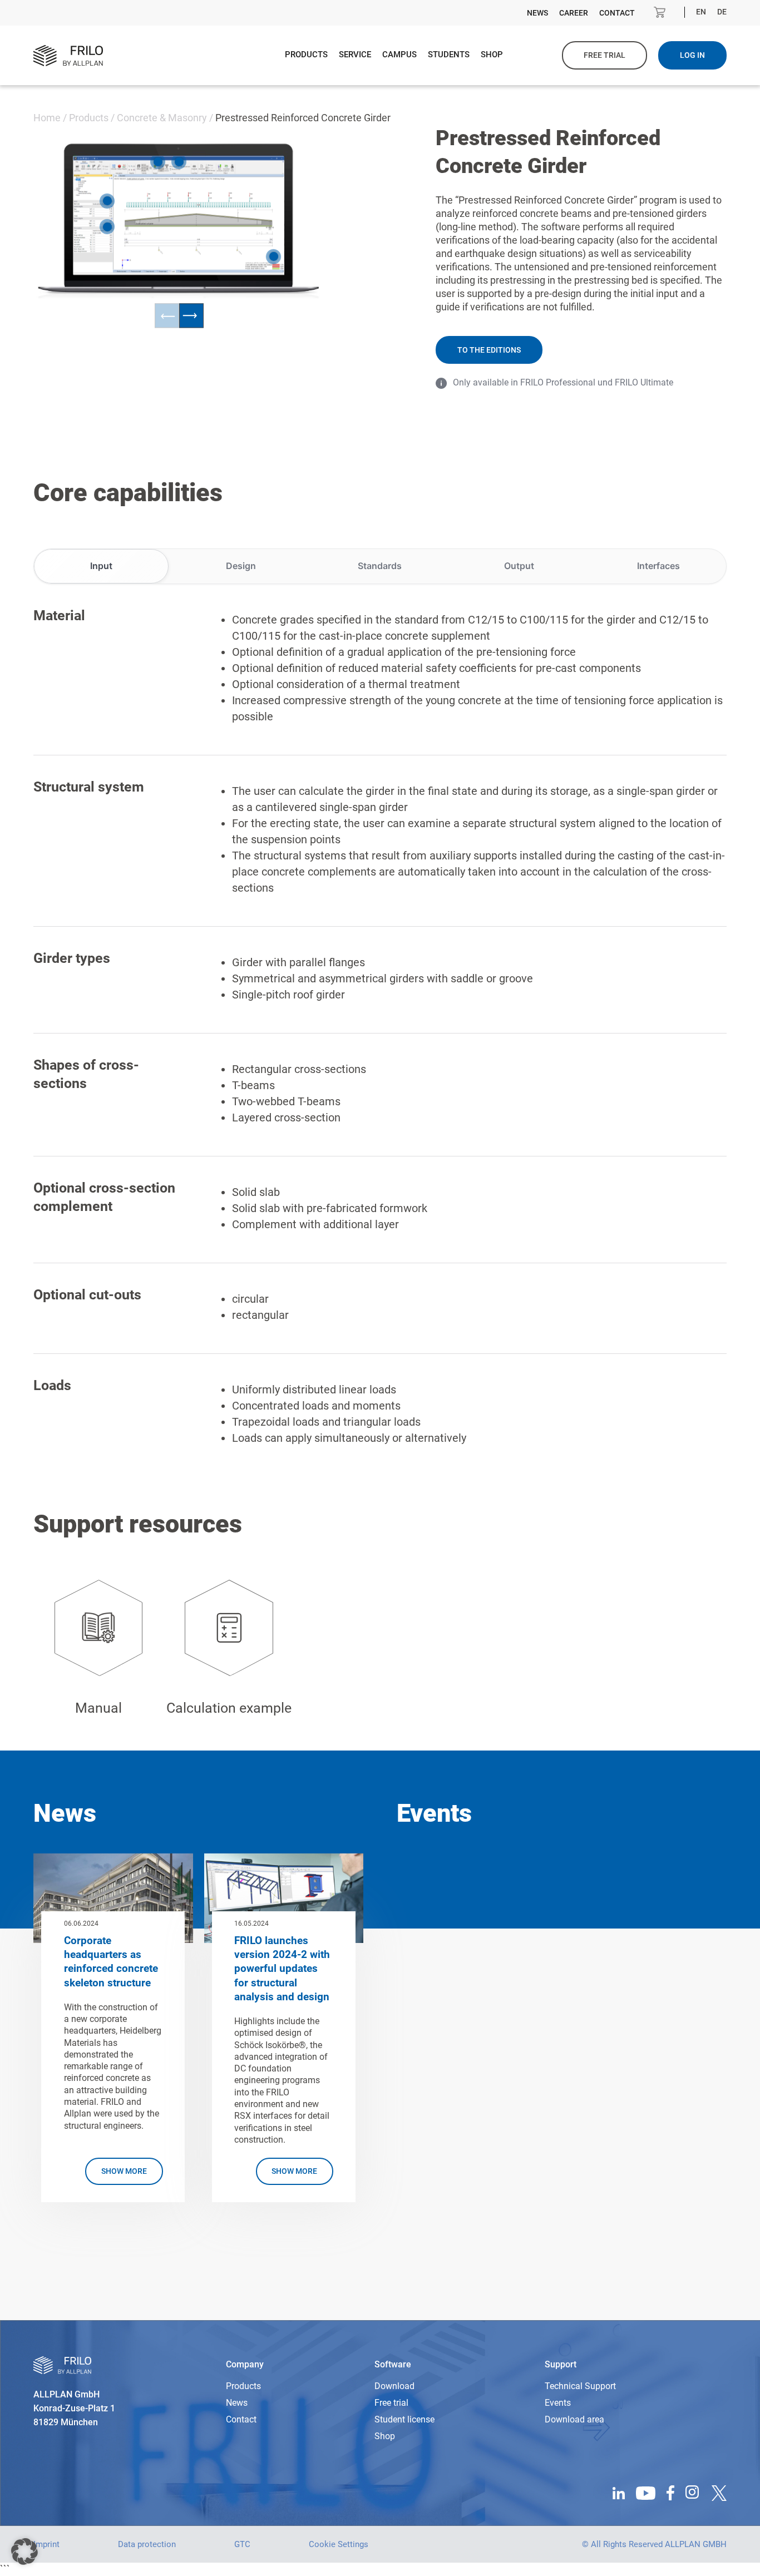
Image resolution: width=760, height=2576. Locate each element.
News (537, 13)
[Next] (191, 316)
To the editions (489, 350)
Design (241, 566)
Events (558, 2403)
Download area (574, 2419)
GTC (242, 2544)
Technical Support (580, 2386)
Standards (380, 566)
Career (574, 13)
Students (449, 55)
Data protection (147, 2544)
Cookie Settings (339, 2544)
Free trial (604, 55)
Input (101, 566)
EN (701, 12)
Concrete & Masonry (162, 118)
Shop (492, 55)
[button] (24, 2552)
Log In (692, 55)
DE (722, 12)
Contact (617, 13)
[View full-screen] (272, 169)
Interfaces (658, 566)
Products (306, 55)
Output (519, 566)
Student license (404, 2419)
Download (394, 2386)
